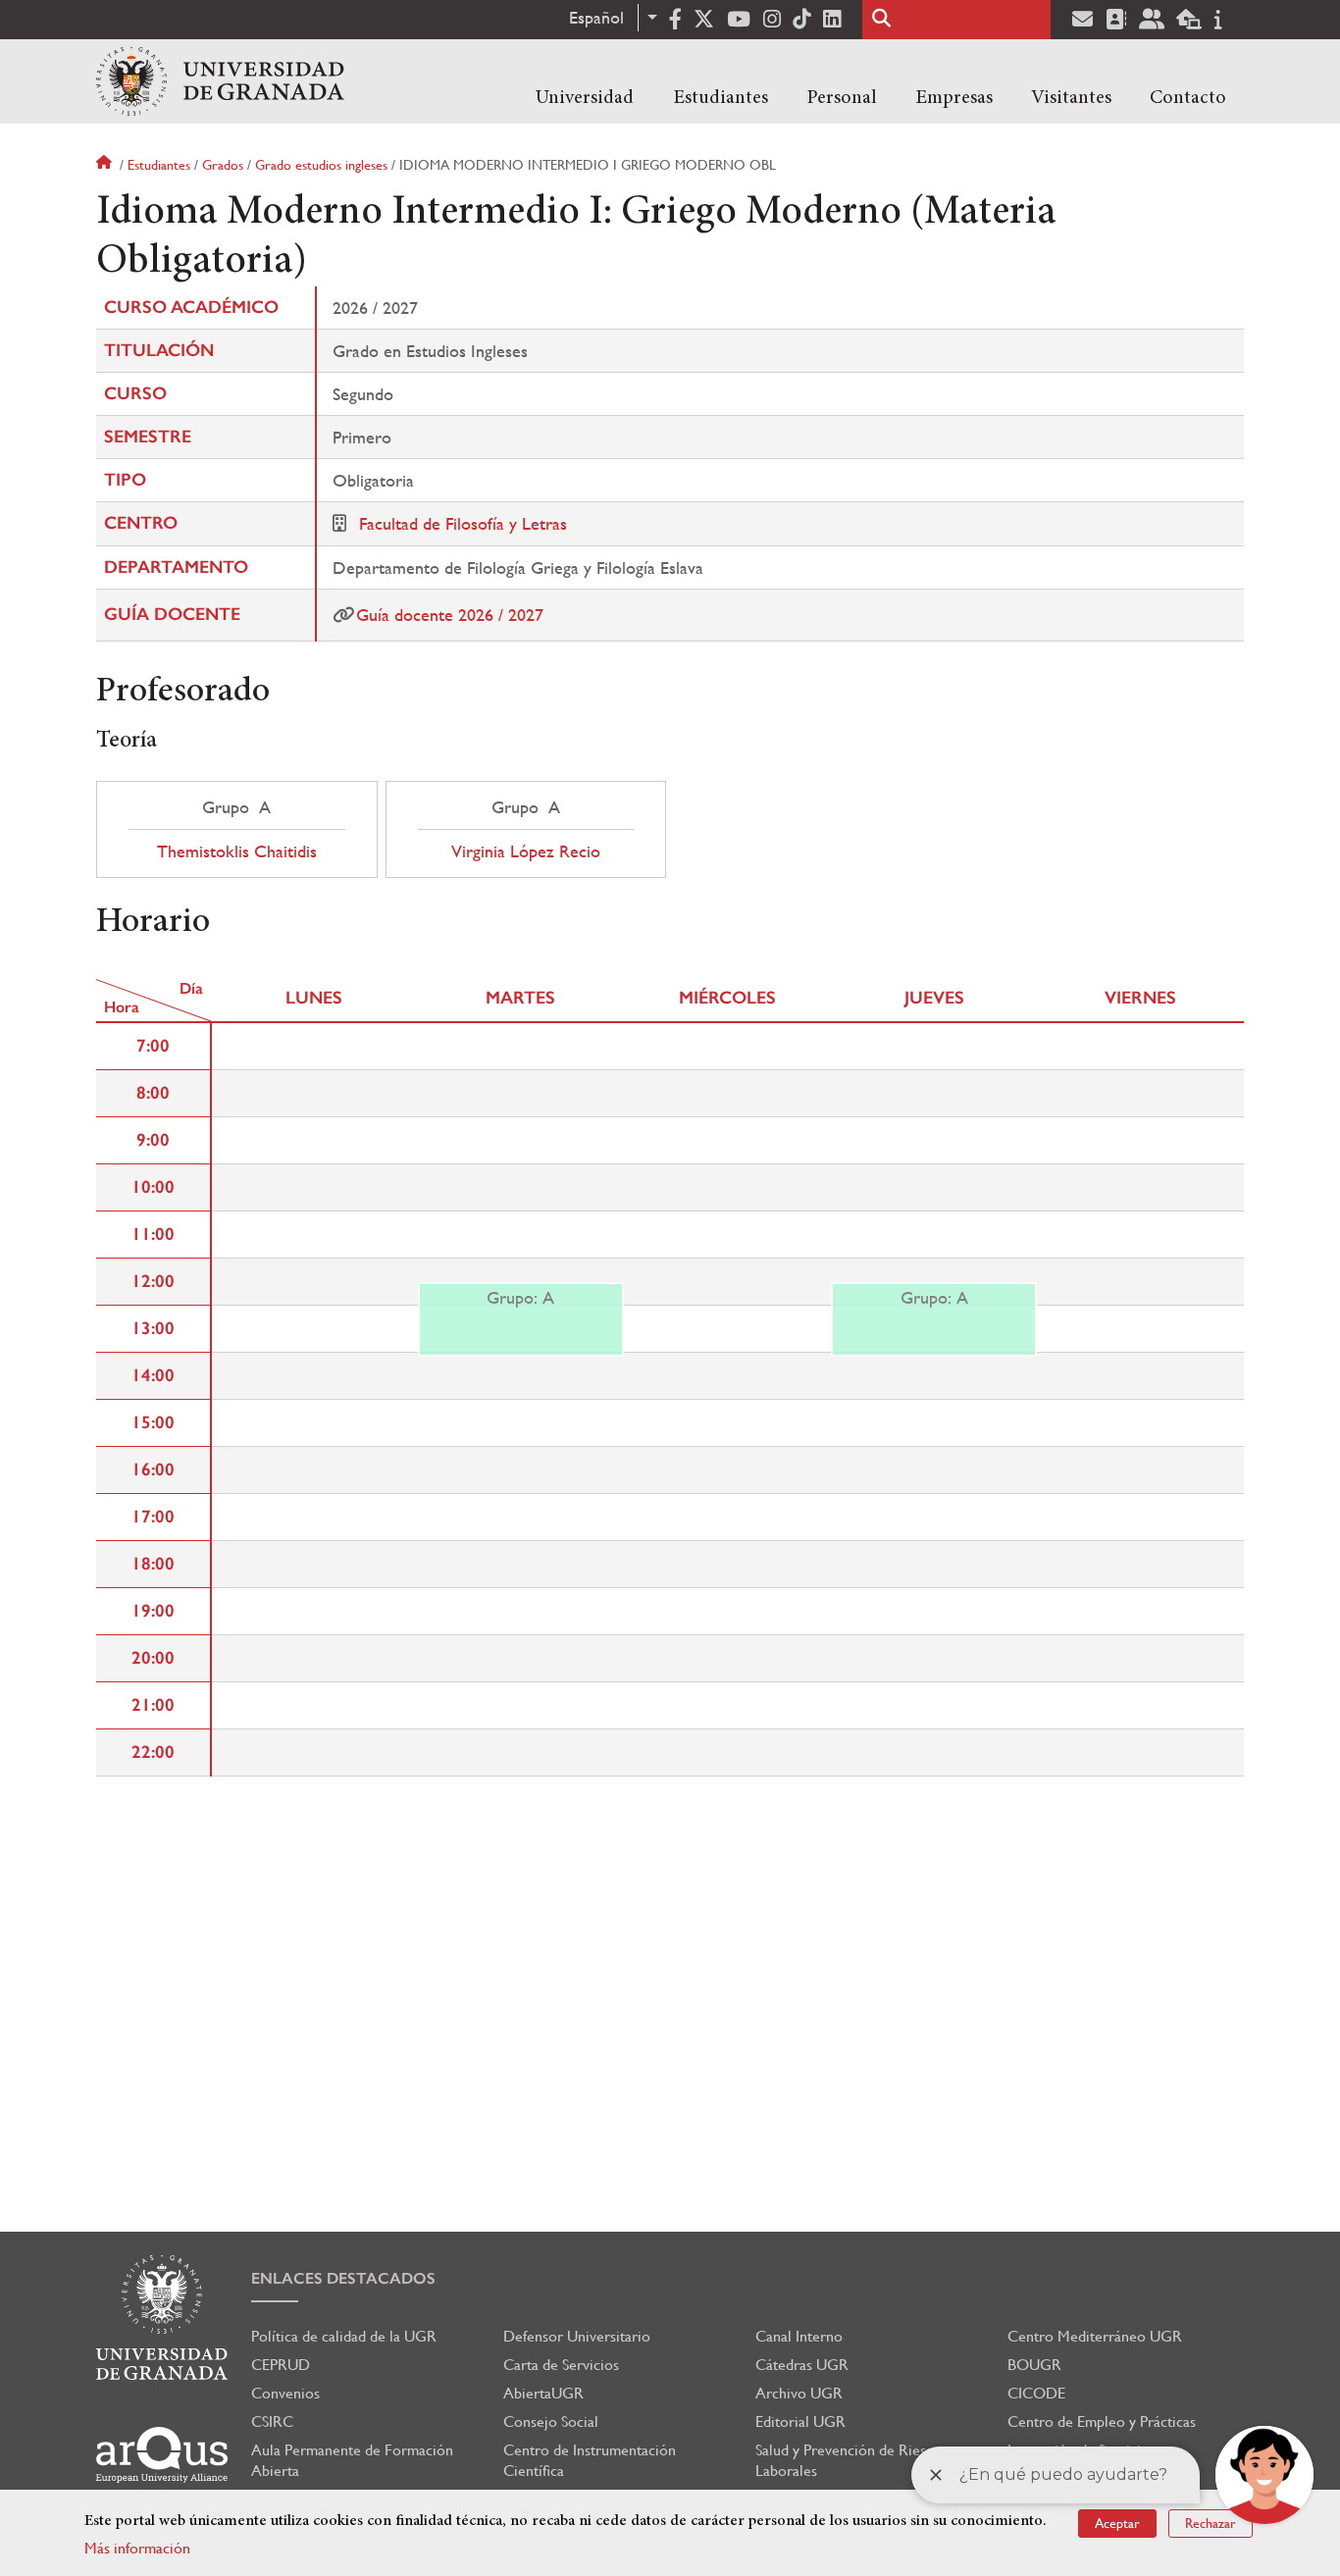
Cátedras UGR (802, 2365)
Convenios (285, 2393)
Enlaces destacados (343, 2278)
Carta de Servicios (561, 2365)
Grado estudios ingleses (321, 165)
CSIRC (272, 2421)
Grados (223, 165)
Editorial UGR (800, 2421)
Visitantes (1071, 98)
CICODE (1036, 2393)
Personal (842, 98)
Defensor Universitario (577, 2336)
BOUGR (1034, 2365)
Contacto (1188, 98)
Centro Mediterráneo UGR (1095, 2336)
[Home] (220, 81)
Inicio (106, 165)
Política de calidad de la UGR (344, 2336)
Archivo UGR (799, 2393)
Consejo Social (551, 2421)
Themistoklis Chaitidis (237, 851)
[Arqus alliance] (162, 2455)
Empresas (954, 98)
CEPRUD (281, 2365)
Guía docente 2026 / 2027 (450, 615)
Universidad (585, 98)
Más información (137, 2548)
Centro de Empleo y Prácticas (1102, 2421)
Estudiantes (721, 98)
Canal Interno (799, 2336)
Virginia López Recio (526, 851)
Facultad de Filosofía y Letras (463, 523)
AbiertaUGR (543, 2393)
